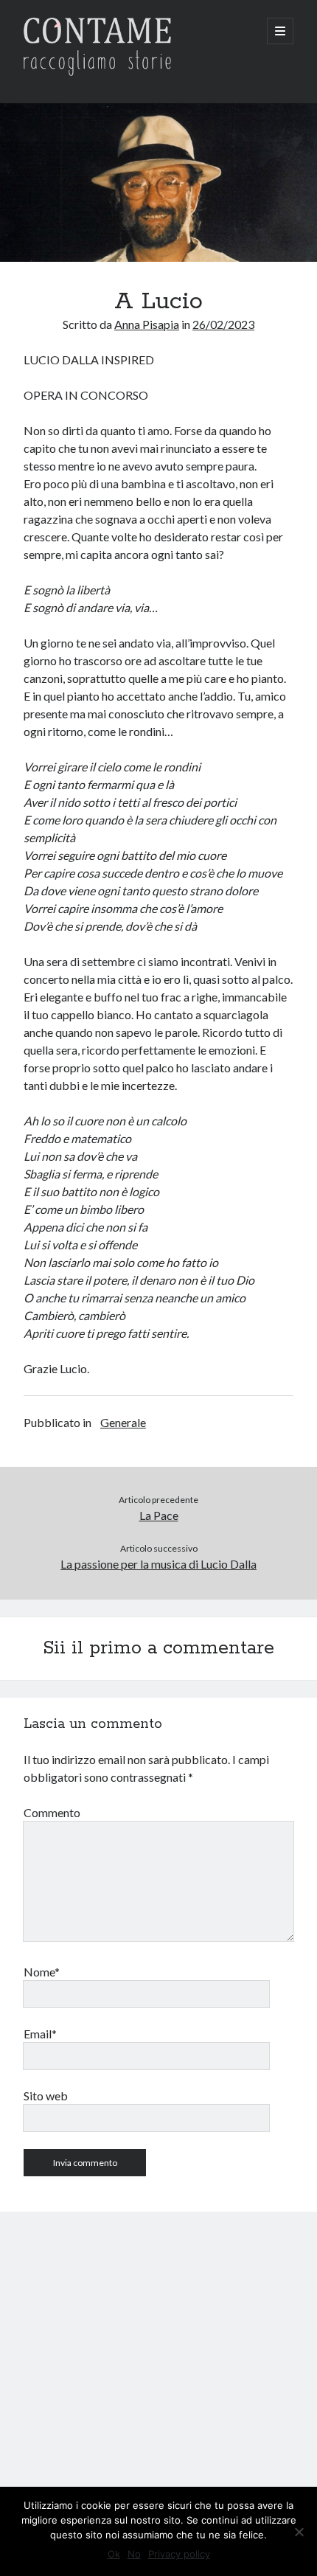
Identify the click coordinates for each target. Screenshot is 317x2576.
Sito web (46, 2096)
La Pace (159, 1515)
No (134, 2554)
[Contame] (97, 72)
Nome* (42, 1972)
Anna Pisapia (147, 324)
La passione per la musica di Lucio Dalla (158, 1564)
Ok (114, 2554)
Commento (52, 1812)
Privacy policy (179, 2554)
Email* (40, 2034)
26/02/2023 (223, 324)
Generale (123, 1422)
